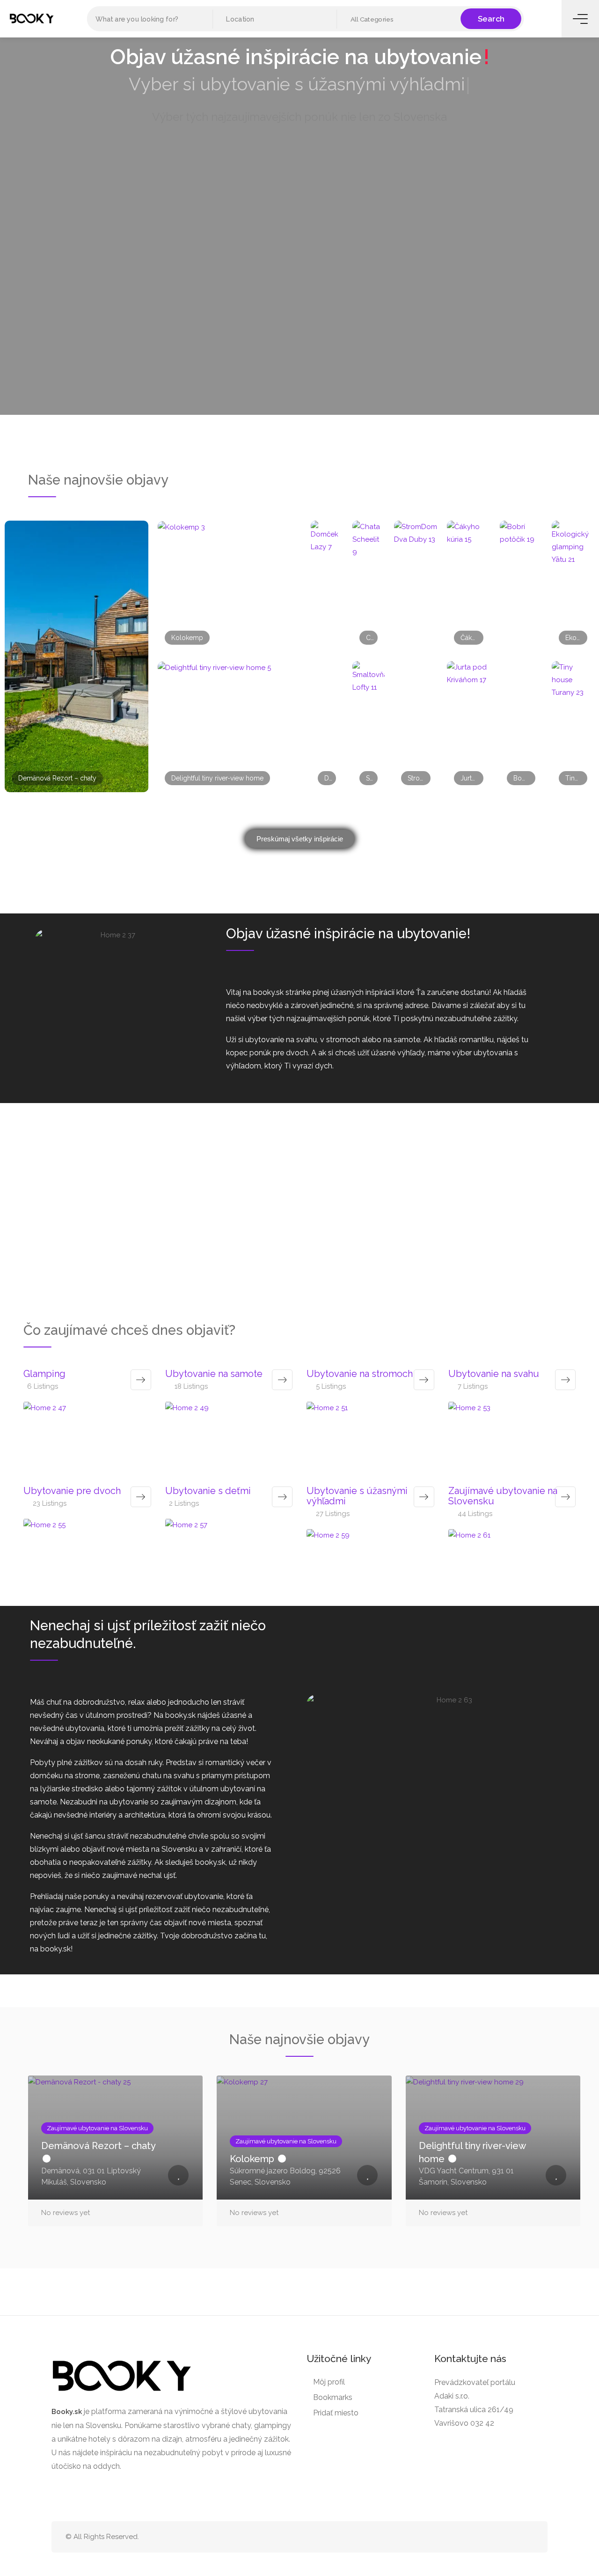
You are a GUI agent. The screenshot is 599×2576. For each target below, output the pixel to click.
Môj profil (329, 2382)
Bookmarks (333, 2397)
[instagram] (528, 2537)
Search (491, 18)
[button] (399, 19)
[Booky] (32, 18)
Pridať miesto (336, 2413)
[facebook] (512, 2537)
